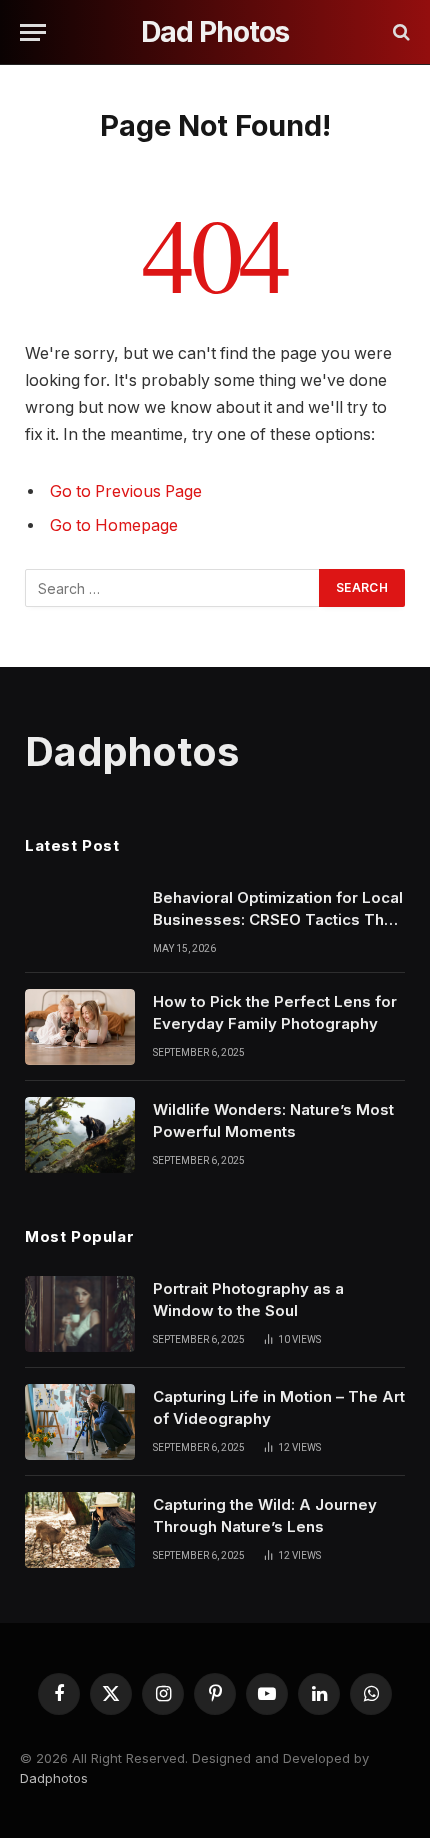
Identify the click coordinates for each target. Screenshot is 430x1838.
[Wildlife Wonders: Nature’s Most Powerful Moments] (80, 1135)
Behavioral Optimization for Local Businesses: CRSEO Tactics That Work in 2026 (278, 919)
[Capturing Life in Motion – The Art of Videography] (80, 1422)
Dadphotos (54, 1778)
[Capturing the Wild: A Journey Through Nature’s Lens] (80, 1530)
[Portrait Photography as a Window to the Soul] (80, 1314)
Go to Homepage (114, 525)
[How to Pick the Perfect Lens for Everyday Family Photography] (80, 1027)
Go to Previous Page (126, 491)
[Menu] (33, 32)
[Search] (399, 32)
